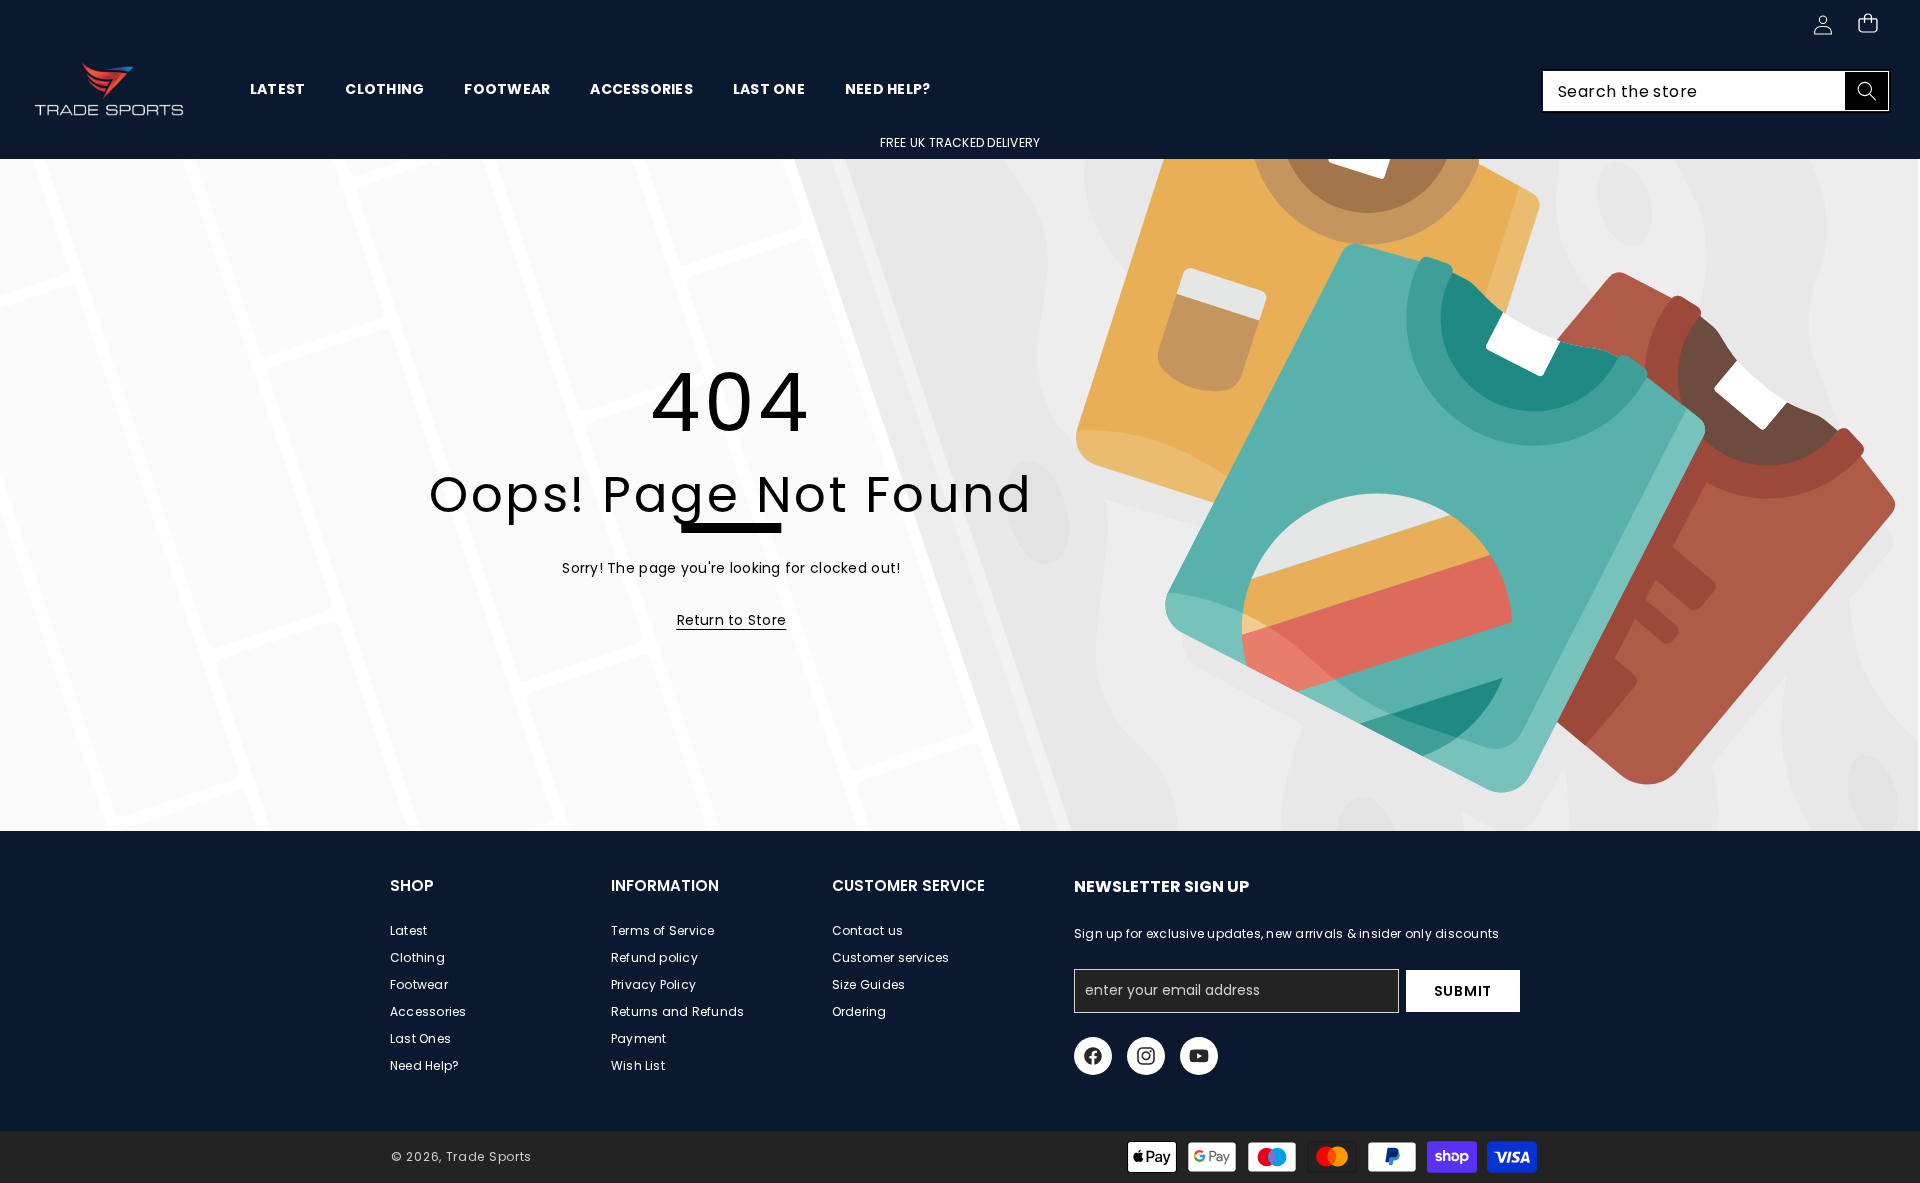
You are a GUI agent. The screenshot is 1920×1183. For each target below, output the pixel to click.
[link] (732, 620)
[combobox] (1716, 91)
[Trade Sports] (110, 91)
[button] (1867, 22)
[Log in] (1822, 25)
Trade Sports (489, 1156)
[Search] (1866, 91)
